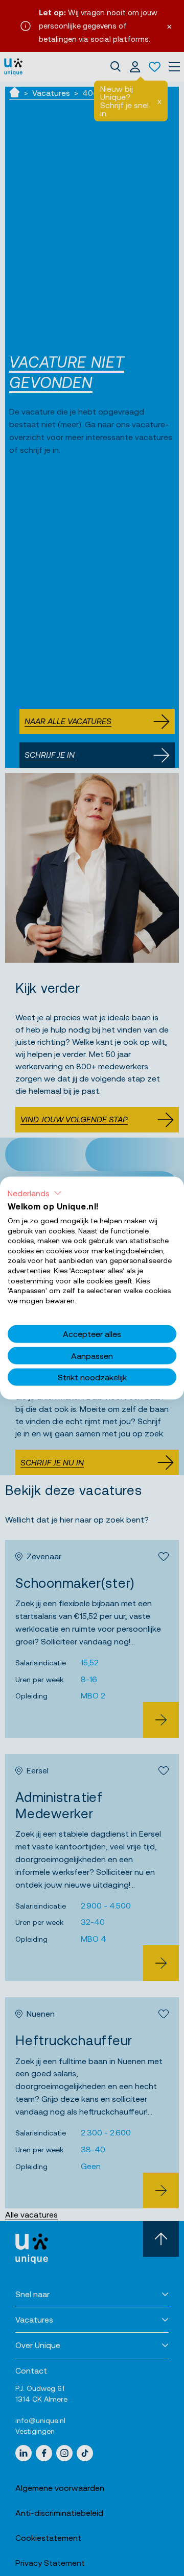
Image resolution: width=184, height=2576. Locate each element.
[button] (35, 1193)
